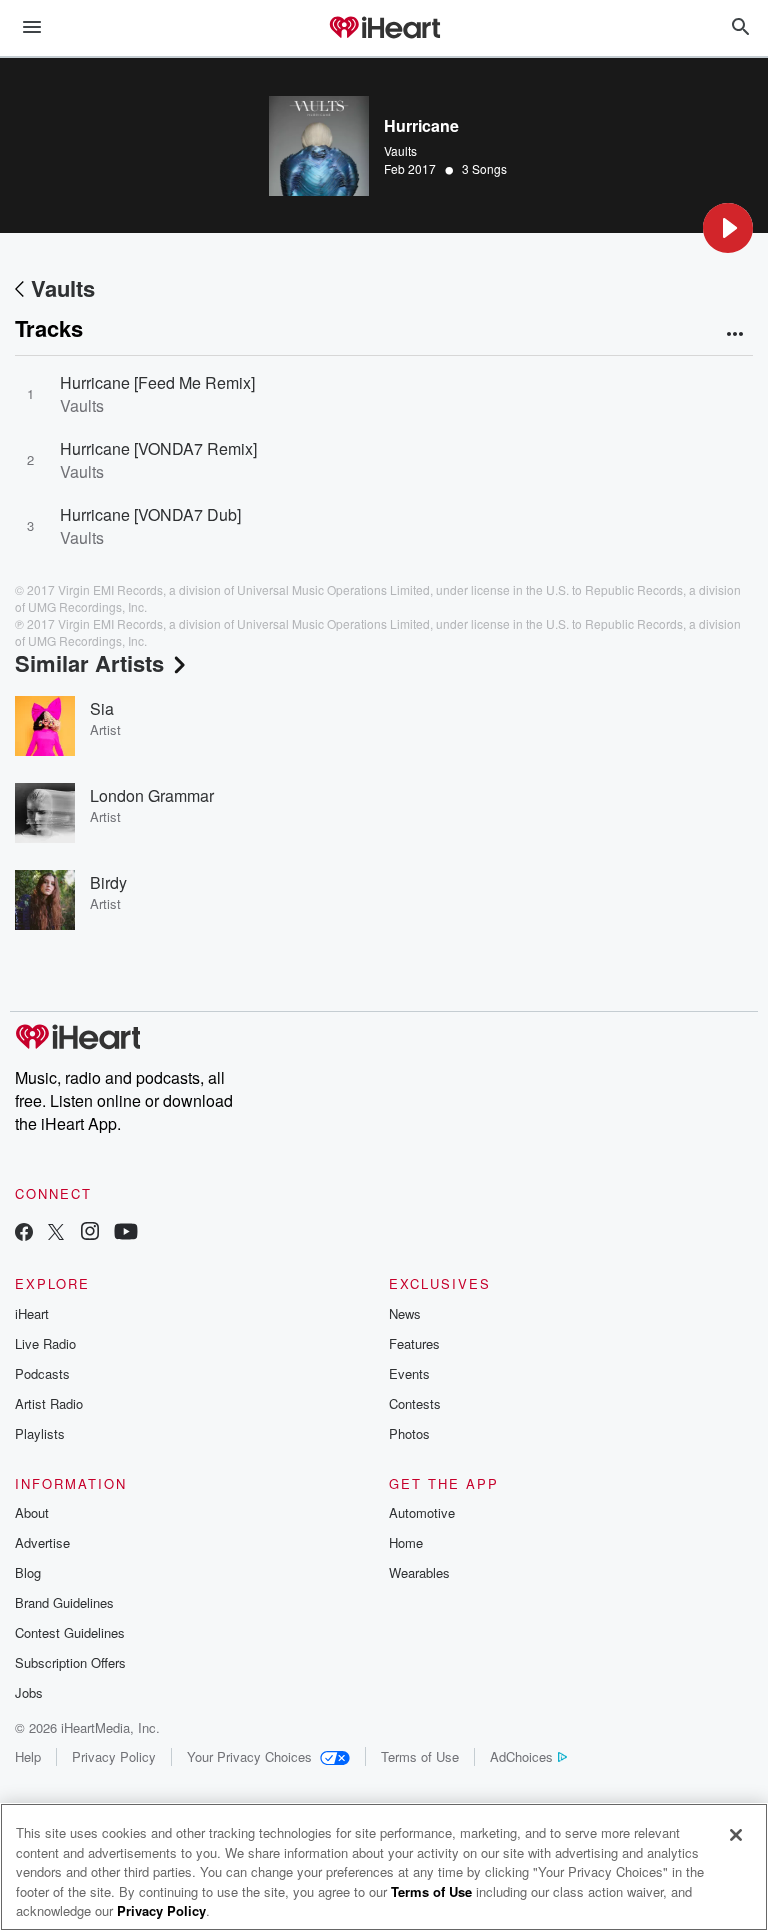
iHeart (32, 1313)
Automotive (422, 1512)
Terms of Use (420, 1756)
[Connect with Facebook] (24, 1233)
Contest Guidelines (70, 1632)
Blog (28, 1572)
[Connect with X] (56, 1233)
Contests (415, 1403)
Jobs (29, 1692)
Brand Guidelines (64, 1602)
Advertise (42, 1542)
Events (409, 1373)
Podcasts (42, 1373)
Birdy (108, 882)
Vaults (400, 150)
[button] (728, 228)
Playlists (40, 1433)
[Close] (736, 1835)
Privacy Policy (114, 1756)
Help (28, 1756)
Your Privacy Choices (249, 1756)
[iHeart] (384, 29)
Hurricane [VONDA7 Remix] (158, 448)
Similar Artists (89, 663)
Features (414, 1343)
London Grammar (152, 795)
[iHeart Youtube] (126, 1233)
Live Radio (45, 1343)
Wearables (419, 1572)
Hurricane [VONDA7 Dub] (150, 514)
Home (406, 1542)
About (32, 1512)
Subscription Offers (70, 1662)
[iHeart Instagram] (90, 1233)
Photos (409, 1433)
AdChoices (521, 1756)
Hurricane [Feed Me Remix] (157, 382)
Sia (102, 708)
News (405, 1313)
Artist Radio (49, 1403)
